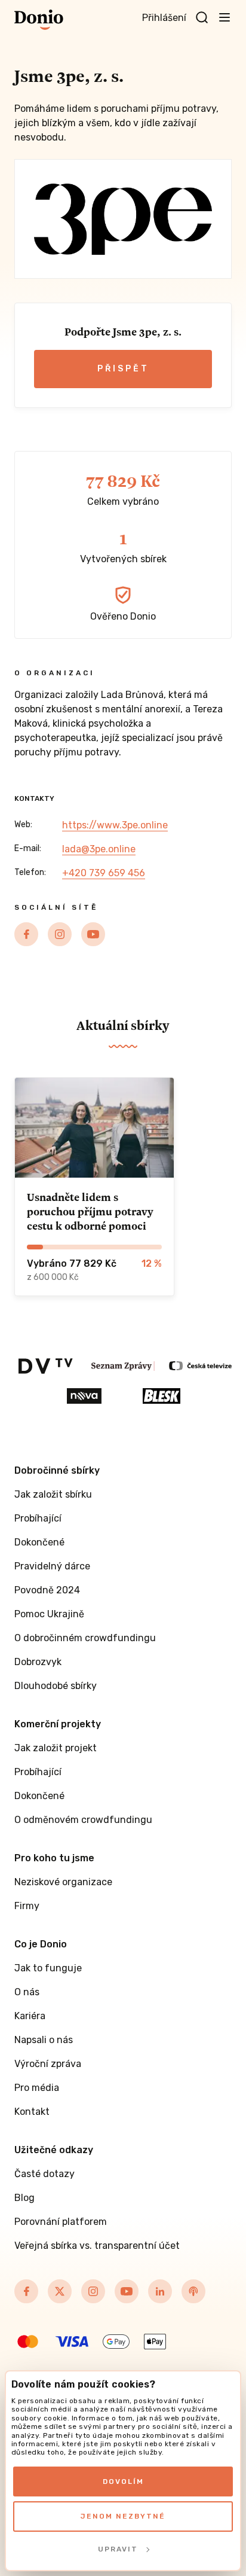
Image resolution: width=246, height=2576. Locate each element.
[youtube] (93, 934)
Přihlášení (164, 18)
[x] (60, 2291)
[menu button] (225, 17)
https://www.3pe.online (115, 825)
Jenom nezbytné (123, 2516)
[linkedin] (160, 2291)
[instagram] (60, 934)
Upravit (118, 2549)
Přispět (123, 369)
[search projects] (202, 18)
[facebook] (26, 934)
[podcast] (193, 2291)
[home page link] (39, 20)
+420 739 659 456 (104, 873)
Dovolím (123, 2482)
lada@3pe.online (99, 849)
